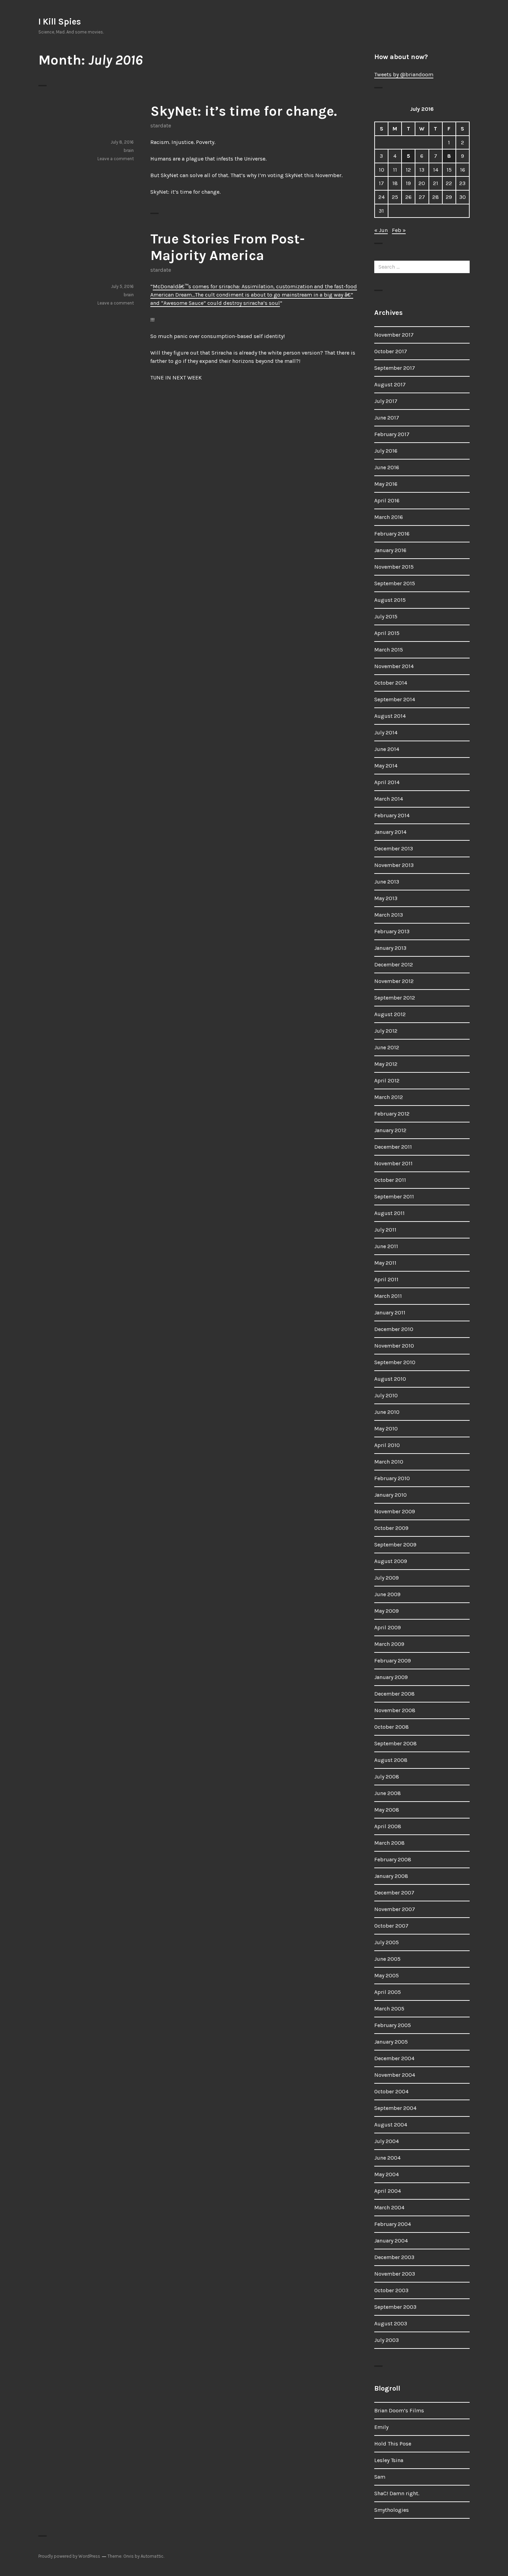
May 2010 (386, 1429)
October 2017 (391, 351)
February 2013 (392, 931)
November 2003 (395, 2274)
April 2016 (387, 500)
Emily (381, 2427)
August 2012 (390, 1014)
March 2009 (389, 1644)
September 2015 (395, 583)
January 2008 (391, 1876)
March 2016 (389, 517)
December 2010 (394, 1329)
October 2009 (391, 1528)
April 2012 (387, 1080)
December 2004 (394, 2058)
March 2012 (389, 1097)
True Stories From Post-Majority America (228, 247)
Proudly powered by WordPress (69, 2556)
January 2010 (391, 1495)
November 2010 (394, 1346)
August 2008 (391, 1760)
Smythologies (392, 2510)
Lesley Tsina (389, 2460)
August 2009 (391, 1561)
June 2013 (387, 882)
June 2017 (387, 418)
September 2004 (395, 2108)
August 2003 (391, 2323)
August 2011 (389, 1213)
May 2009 (387, 1611)
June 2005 (387, 1959)
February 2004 (393, 2224)
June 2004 (387, 2158)
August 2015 (390, 600)
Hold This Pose (393, 2444)
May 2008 (387, 1810)
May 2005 (387, 1975)
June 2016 (387, 467)
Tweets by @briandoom (404, 74)
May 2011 (385, 1263)
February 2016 (392, 534)
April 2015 (387, 633)
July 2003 (387, 2340)
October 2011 (390, 1180)
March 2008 (389, 1843)
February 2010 (392, 1478)
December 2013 (394, 848)
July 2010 (386, 1395)
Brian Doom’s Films (399, 2410)
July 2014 (386, 732)
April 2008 (388, 1826)
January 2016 (390, 550)
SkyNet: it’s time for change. (244, 111)
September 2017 (395, 368)
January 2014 (390, 832)
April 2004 (388, 2191)
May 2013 (386, 898)
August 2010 (390, 1379)
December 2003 (394, 2257)
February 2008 (393, 1859)
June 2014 (387, 749)
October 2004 (391, 2091)
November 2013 (394, 865)
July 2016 (386, 451)
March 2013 (389, 915)
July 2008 (387, 1777)
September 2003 (395, 2307)
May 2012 (386, 1064)
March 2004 (389, 2207)
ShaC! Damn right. (397, 2493)
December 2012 (394, 964)
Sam (380, 2477)
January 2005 (391, 2042)
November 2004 (395, 2075)
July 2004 (387, 2141)
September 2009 (395, 1545)
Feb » (399, 230)
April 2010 (387, 1445)
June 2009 (387, 1594)
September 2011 (394, 1197)
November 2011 (393, 1163)
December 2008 (394, 1694)
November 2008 (395, 1710)
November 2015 (394, 567)
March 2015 (389, 650)
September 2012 (395, 998)
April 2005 (388, 1992)
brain (129, 150)
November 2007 (395, 1909)
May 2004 (387, 2174)
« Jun (381, 230)
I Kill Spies (60, 22)
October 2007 (391, 1926)
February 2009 (393, 1661)
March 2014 (389, 799)
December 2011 (393, 1147)
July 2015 (386, 616)
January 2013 (390, 948)
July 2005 (387, 1942)
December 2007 (394, 1893)
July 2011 (385, 1230)
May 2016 (386, 484)
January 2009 (391, 1677)
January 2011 (390, 1313)
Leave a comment (116, 159)
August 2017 (390, 384)
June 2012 (387, 1047)
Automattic (152, 2556)
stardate (161, 126)
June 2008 (388, 1793)
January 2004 (391, 2241)
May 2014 (386, 766)
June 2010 (387, 1412)
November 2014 (394, 666)
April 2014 (387, 782)
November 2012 (394, 981)
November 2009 (395, 1511)
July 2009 (387, 1578)
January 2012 (390, 1130)
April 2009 (388, 1627)
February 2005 (393, 2025)
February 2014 (392, 815)
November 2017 (394, 335)
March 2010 (389, 1462)
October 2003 (391, 2290)
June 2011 (386, 1246)
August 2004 (391, 2125)
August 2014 (390, 716)
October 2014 (391, 683)
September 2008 (396, 1743)
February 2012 (392, 1114)
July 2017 (386, 401)
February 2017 (392, 434)
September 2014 (395, 699)
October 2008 (392, 1727)
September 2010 (395, 1362)
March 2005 (389, 2009)
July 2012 (386, 1031)
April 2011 (386, 1279)
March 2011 (388, 1296)
